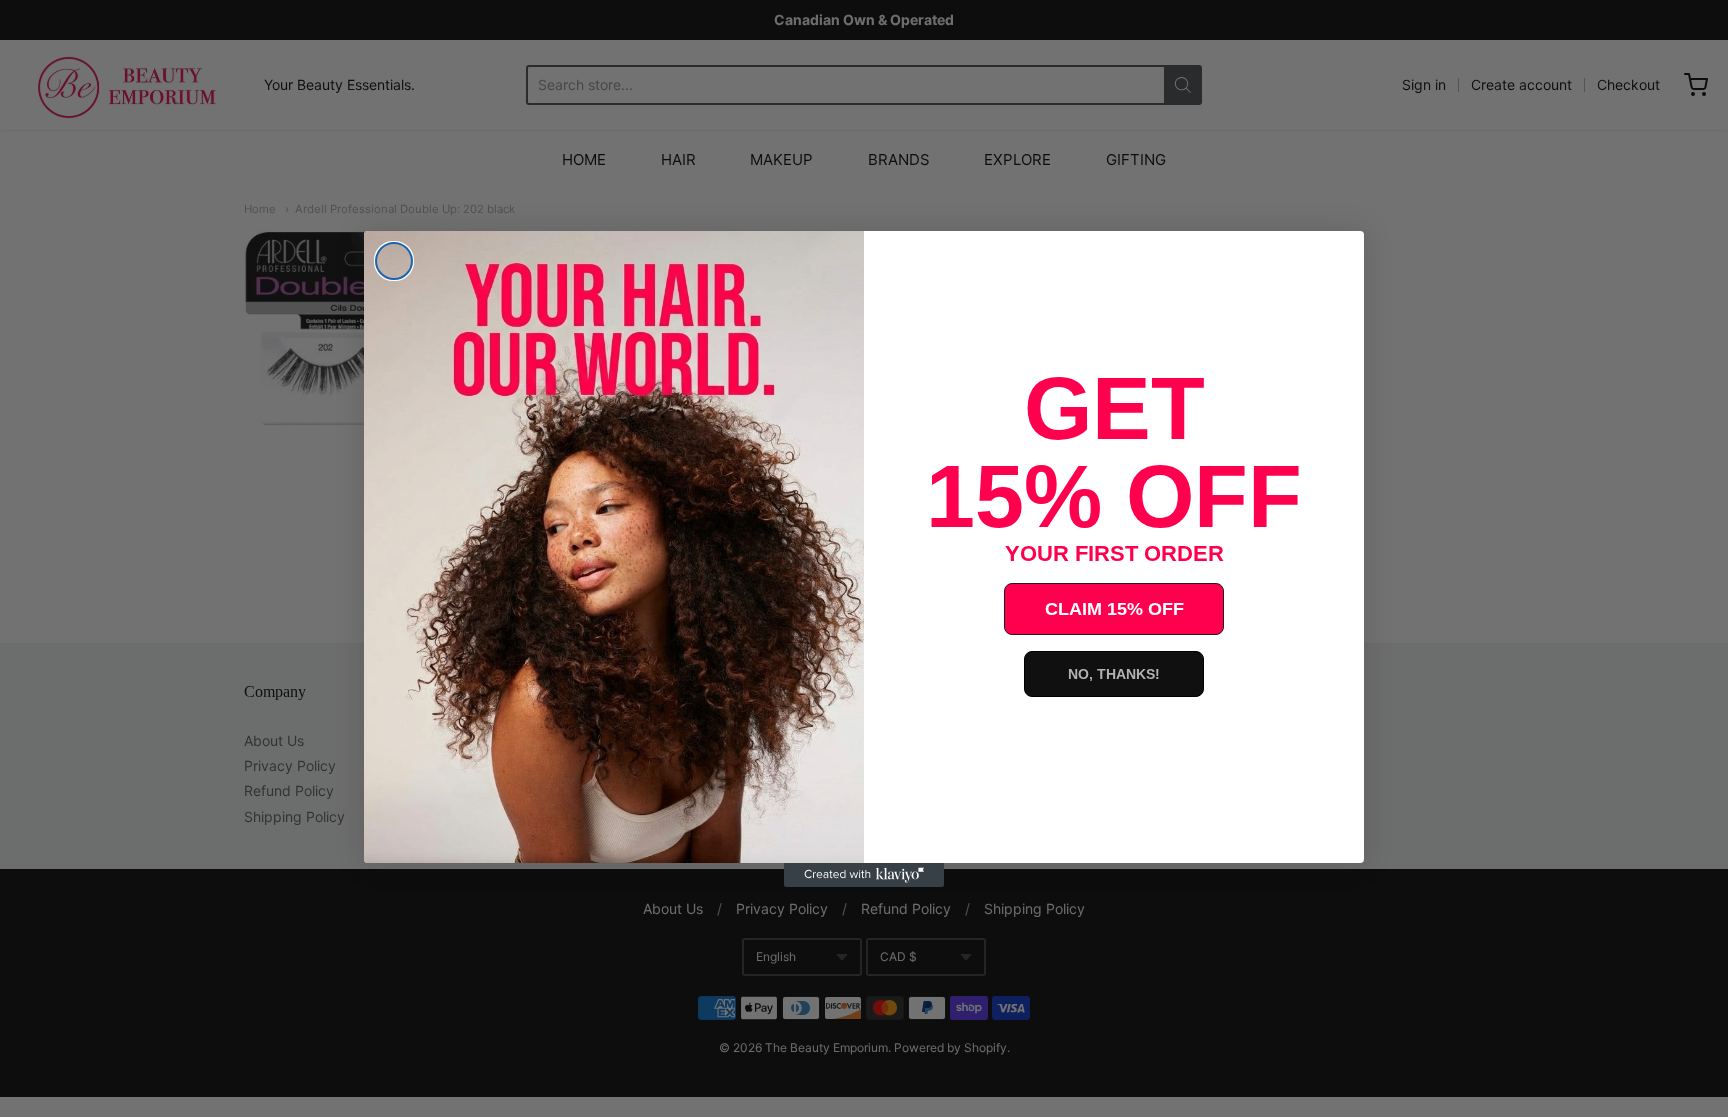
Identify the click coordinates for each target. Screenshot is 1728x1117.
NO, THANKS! (1114, 674)
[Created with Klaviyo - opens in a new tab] (864, 875)
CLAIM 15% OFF (1114, 609)
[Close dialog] (394, 261)
